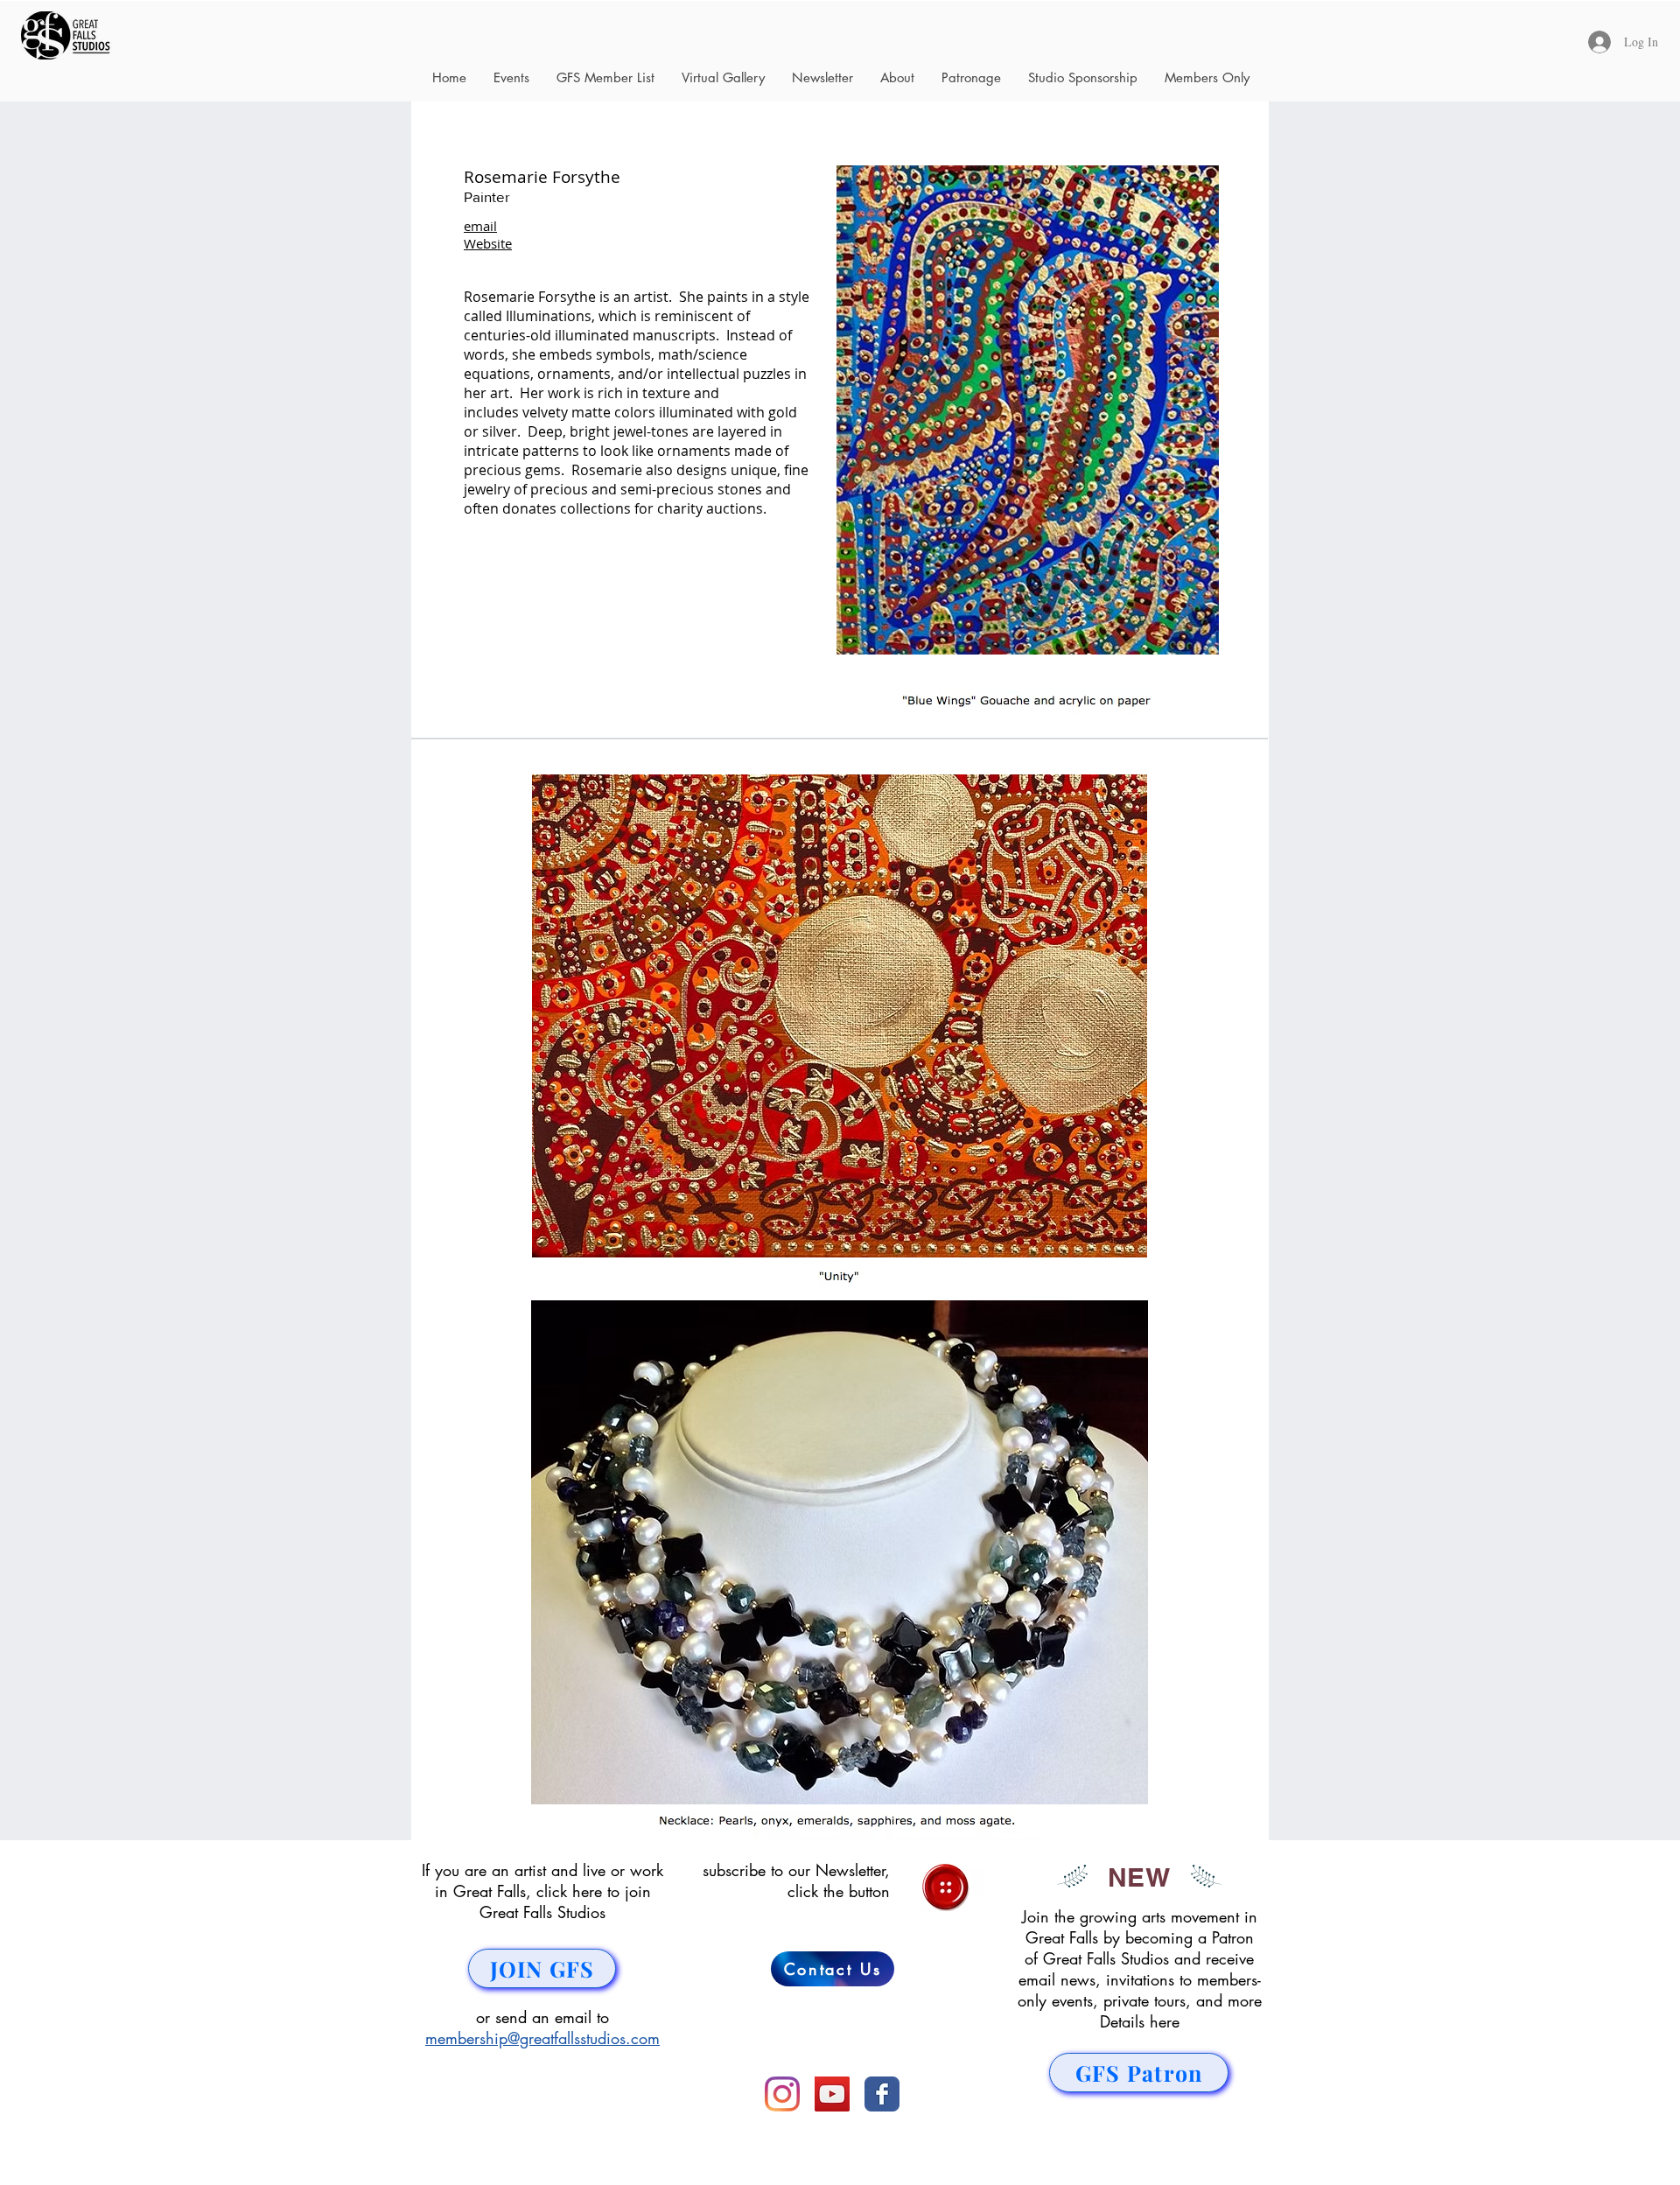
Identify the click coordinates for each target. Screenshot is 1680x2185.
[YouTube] (832, 2094)
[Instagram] (782, 2094)
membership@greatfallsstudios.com (542, 2038)
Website (488, 243)
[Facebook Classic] (882, 2094)
